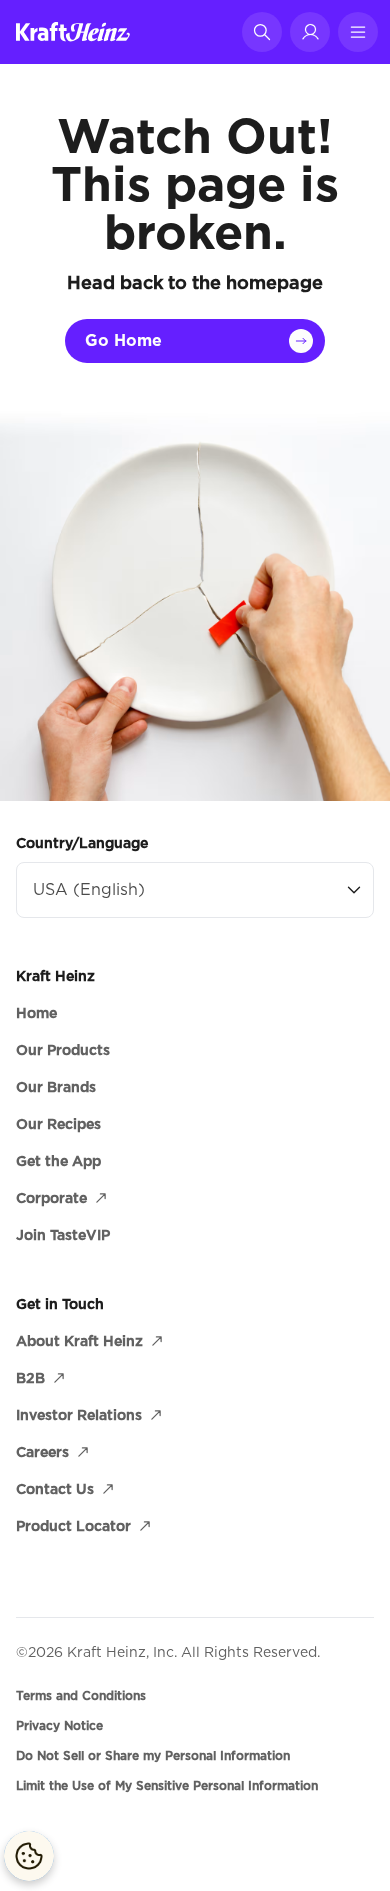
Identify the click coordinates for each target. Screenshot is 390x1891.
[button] (262, 32)
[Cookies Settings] (29, 1856)
